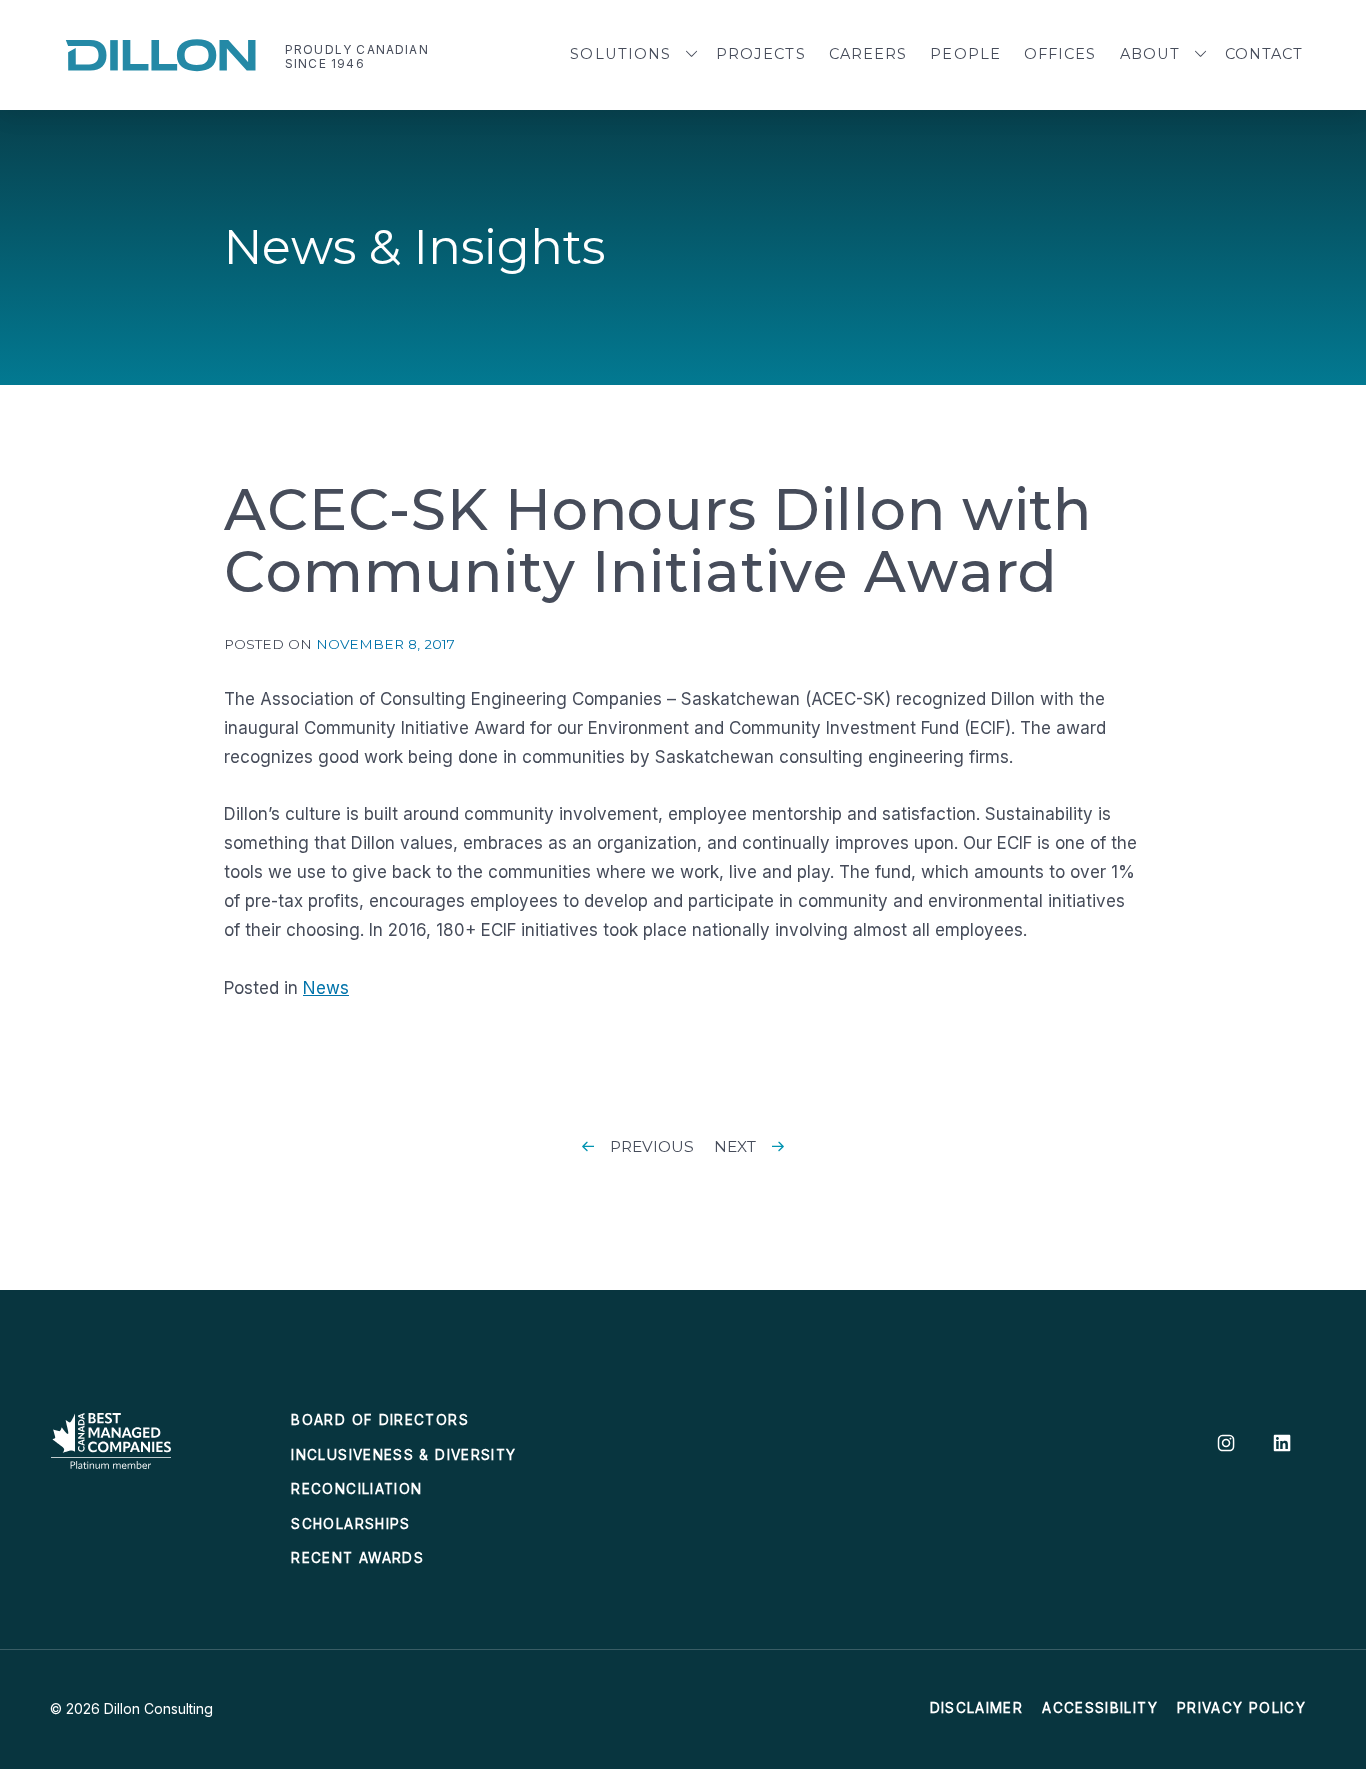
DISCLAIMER (977, 1708)
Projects (761, 54)
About (1150, 54)
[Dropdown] (692, 55)
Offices (1060, 54)
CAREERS (868, 54)
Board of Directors (379, 1420)
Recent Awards (357, 1558)
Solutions (620, 54)
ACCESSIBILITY (1100, 1708)
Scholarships (350, 1524)
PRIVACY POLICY (1241, 1708)
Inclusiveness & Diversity (403, 1455)
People (965, 54)
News (326, 988)
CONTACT (1264, 54)
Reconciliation (356, 1489)
